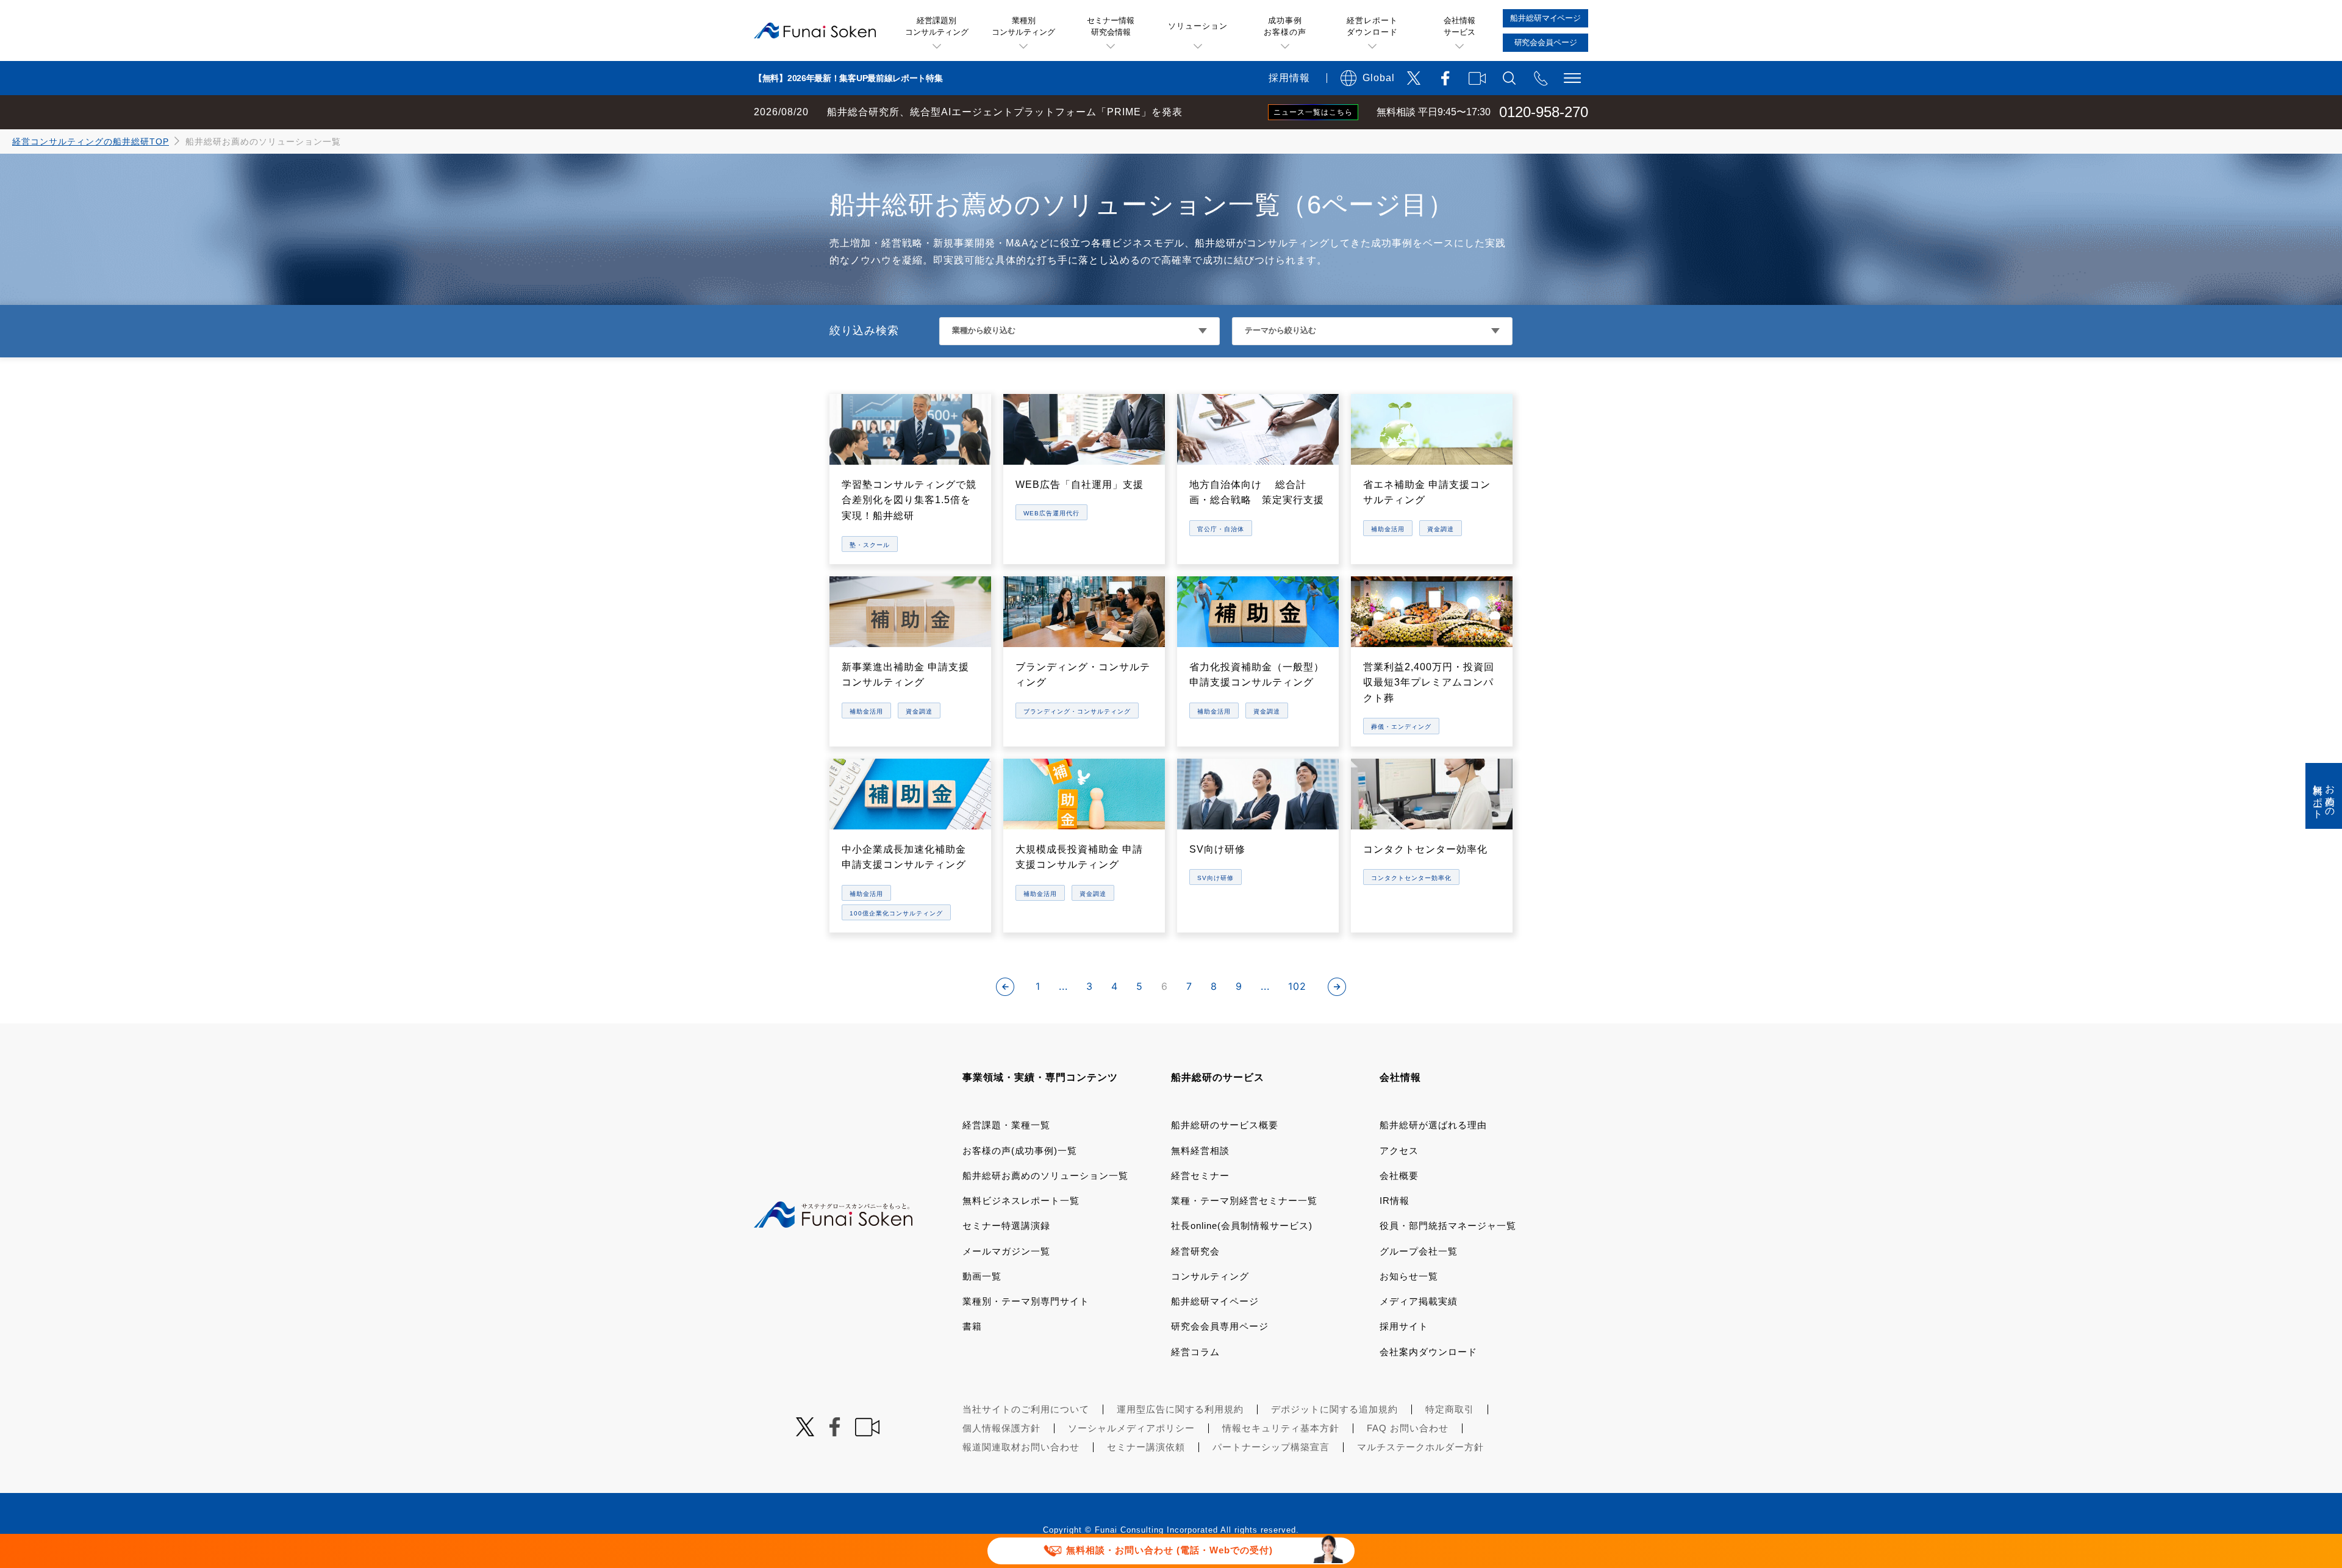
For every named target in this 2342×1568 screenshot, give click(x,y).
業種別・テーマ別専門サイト (1026, 1301)
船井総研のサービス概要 (1225, 1125)
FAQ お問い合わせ (1408, 1428)
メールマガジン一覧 (1006, 1251)
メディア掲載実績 (1419, 1301)
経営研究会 (1195, 1251)
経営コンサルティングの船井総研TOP (91, 141)
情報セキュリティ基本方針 (1281, 1428)
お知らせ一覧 (1409, 1276)
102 (1297, 986)
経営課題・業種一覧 (1006, 1125)
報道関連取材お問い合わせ (1021, 1447)
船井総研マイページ (1215, 1301)
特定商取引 (1450, 1409)
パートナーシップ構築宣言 (1271, 1447)
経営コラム (1195, 1352)
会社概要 (1399, 1176)
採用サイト (1404, 1326)
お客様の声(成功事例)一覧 (1020, 1151)
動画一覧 (982, 1276)
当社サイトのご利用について (1026, 1409)
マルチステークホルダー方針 (1420, 1447)
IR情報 (1395, 1201)
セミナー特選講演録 (1006, 1226)
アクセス (1399, 1151)
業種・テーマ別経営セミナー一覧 (1244, 1201)
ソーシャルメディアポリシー (1131, 1428)
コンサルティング (1210, 1276)
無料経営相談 (1200, 1151)
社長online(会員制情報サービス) (1242, 1226)
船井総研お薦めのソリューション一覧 (1045, 1176)
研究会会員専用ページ (1220, 1326)
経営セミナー (1200, 1176)
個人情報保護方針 (1001, 1428)
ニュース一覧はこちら (1313, 112)
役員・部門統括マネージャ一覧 (1448, 1226)
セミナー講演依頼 (1146, 1447)
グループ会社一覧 (1419, 1251)
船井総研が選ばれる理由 (1433, 1125)
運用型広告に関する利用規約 (1180, 1409)
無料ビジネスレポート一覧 (1021, 1201)
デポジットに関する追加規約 (1334, 1409)
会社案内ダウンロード (1428, 1352)
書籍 (972, 1326)
